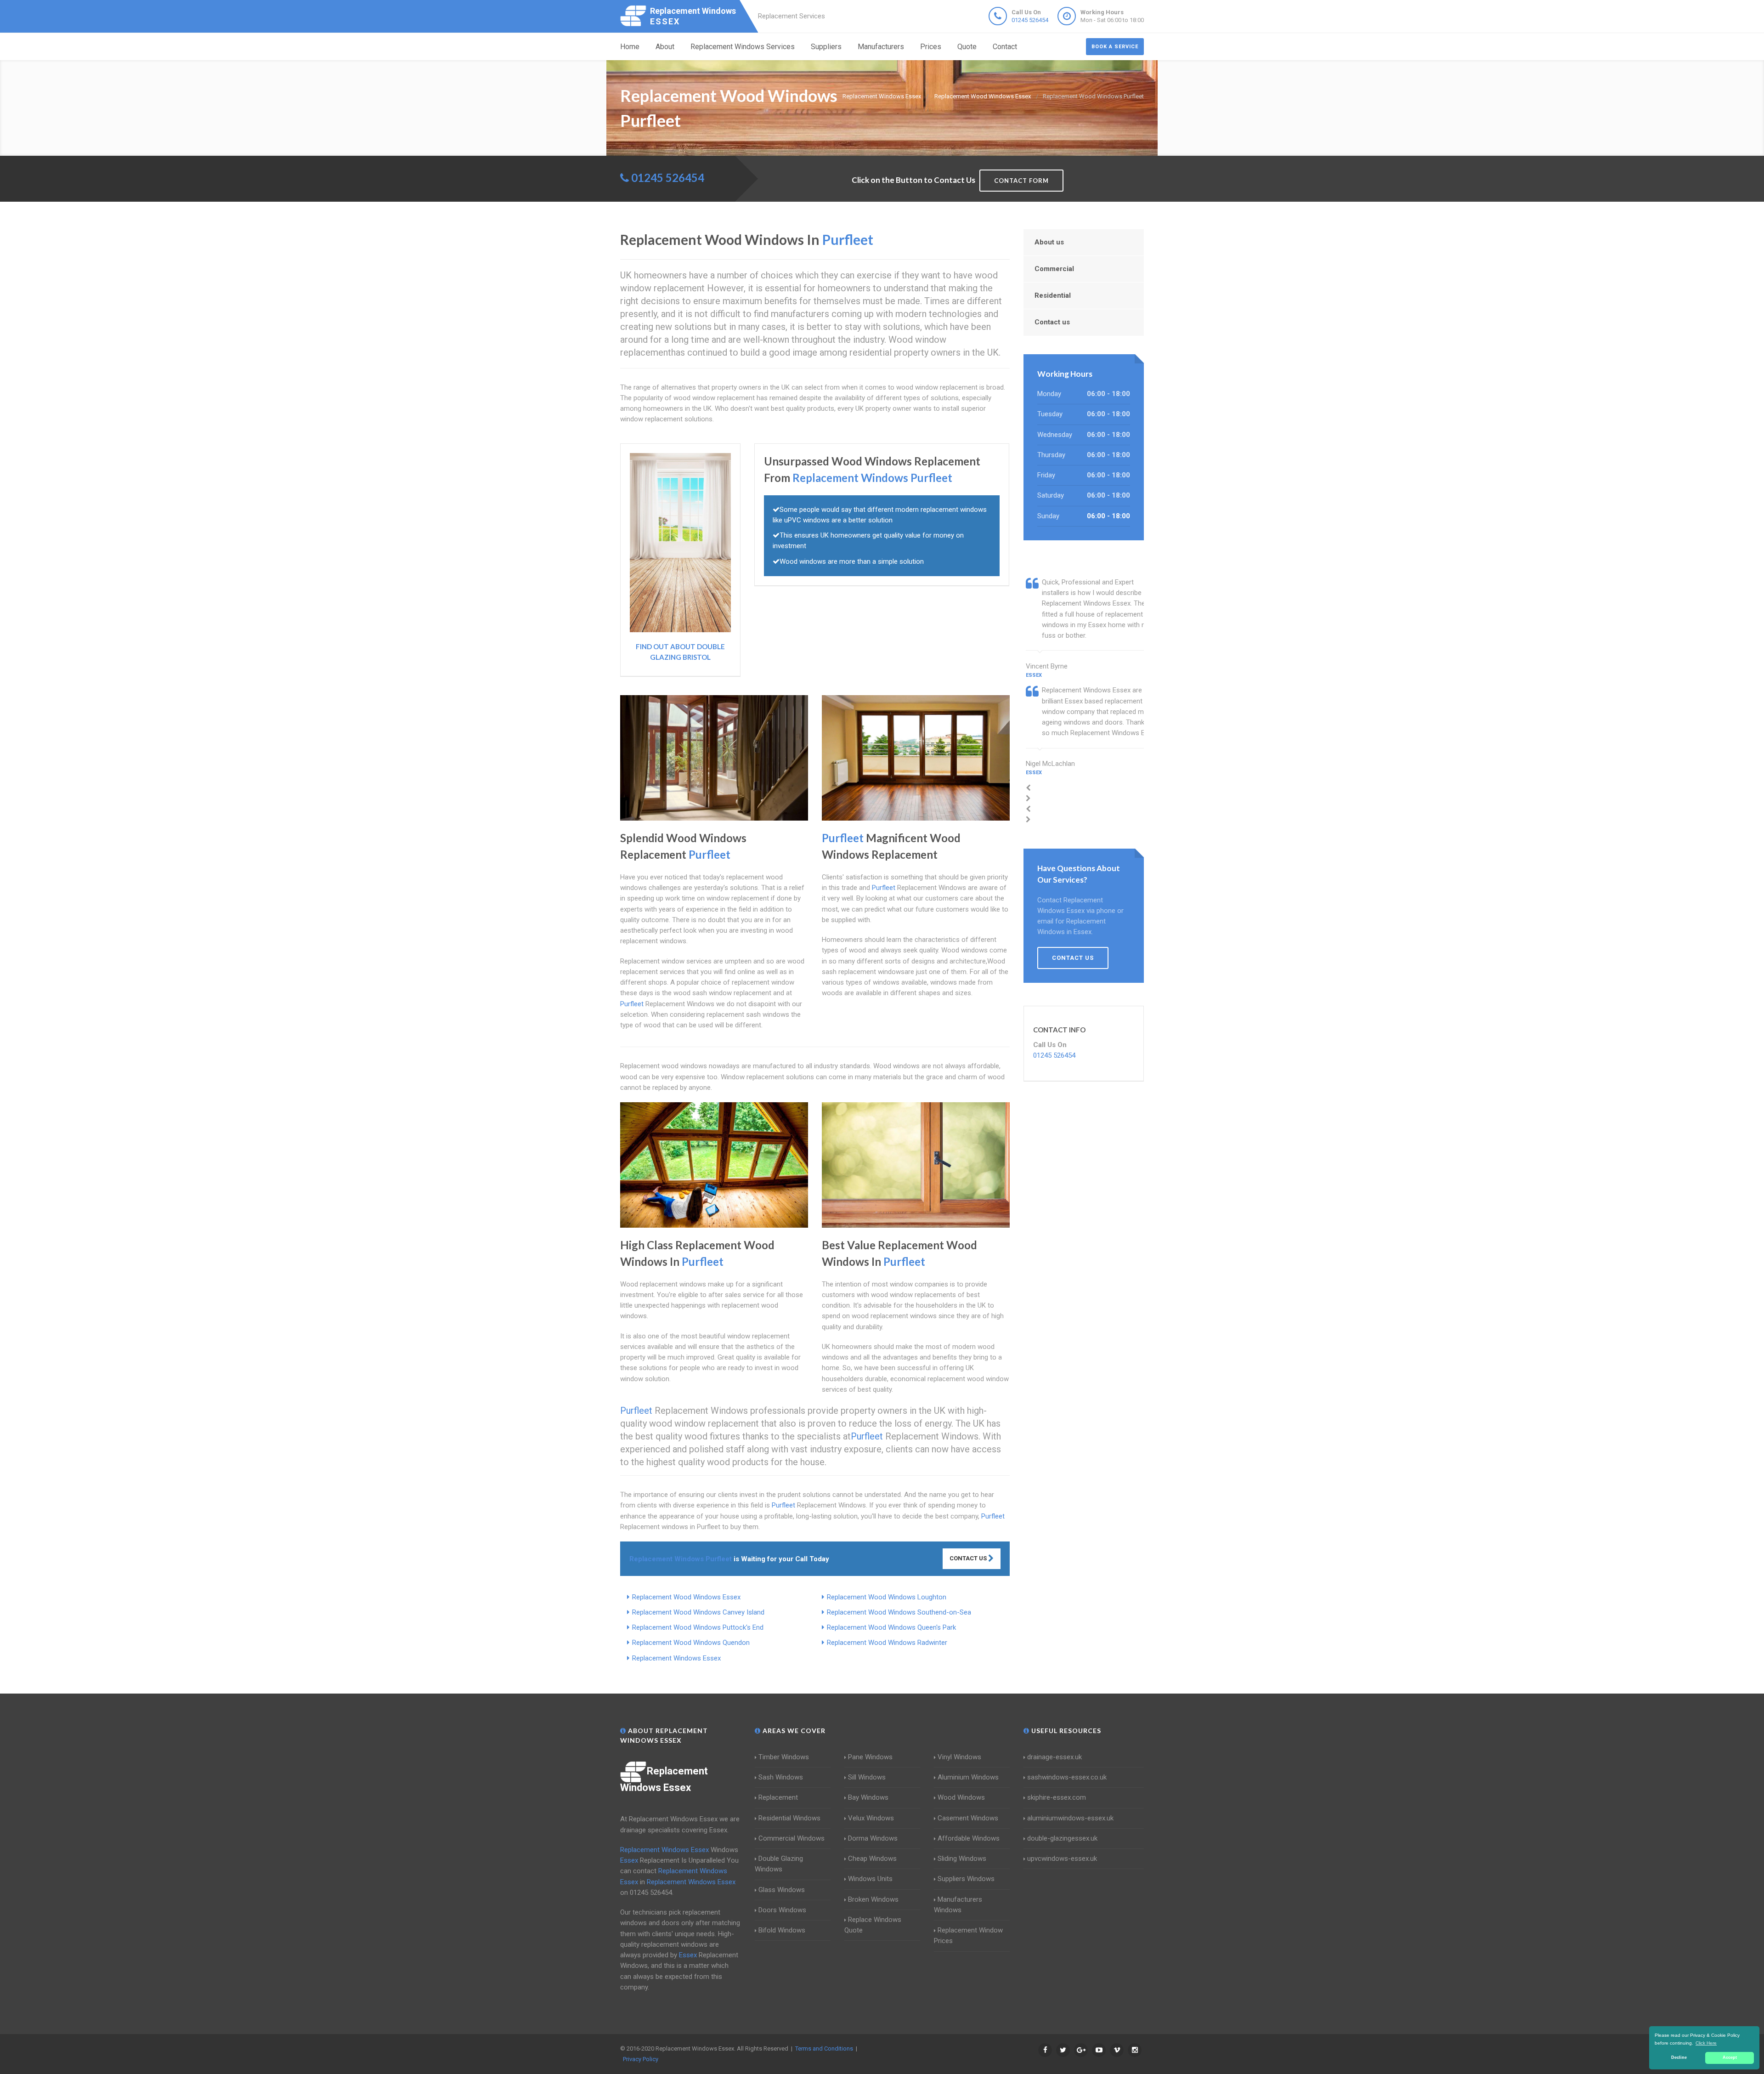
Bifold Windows (782, 1930)
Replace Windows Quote (873, 1925)
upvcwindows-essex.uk (1062, 1859)
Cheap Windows (872, 1859)
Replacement (778, 1797)
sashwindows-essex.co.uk (1067, 1777)
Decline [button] (1679, 2057)
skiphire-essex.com (1057, 1797)
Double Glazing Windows (779, 1864)
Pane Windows (870, 1757)
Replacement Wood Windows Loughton (887, 1597)
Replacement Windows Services (743, 47)
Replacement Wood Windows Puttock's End (698, 1627)
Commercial (1054, 269)
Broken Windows (873, 1899)
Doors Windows (782, 1910)
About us (1049, 242)
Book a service (1115, 47)
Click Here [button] (1706, 2043)
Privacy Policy (641, 2059)
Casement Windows (968, 1818)
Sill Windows (867, 1777)
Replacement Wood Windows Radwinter (887, 1643)
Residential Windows (789, 1818)
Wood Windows (961, 1797)
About (665, 47)
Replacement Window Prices (968, 1935)
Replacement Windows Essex (676, 1658)
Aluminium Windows (968, 1777)
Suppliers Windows (966, 1879)
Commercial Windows (792, 1838)
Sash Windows (781, 1777)
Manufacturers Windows (958, 1905)
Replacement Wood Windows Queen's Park (891, 1627)
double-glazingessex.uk (1062, 1838)
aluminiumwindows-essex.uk (1070, 1818)
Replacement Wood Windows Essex (686, 1597)
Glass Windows (782, 1890)
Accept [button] (1730, 2057)
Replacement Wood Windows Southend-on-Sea (899, 1612)
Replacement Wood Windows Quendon (691, 1643)
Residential (1053, 295)
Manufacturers (881, 47)
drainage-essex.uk (1054, 1757)
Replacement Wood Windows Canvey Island (698, 1612)
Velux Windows (871, 1818)
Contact (1005, 47)
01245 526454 (1030, 20)
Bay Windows (868, 1797)
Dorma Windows (873, 1838)
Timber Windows (784, 1757)
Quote (967, 47)
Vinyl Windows (959, 1757)
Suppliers (826, 47)
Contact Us (969, 1558)
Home (630, 47)
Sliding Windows (962, 1859)
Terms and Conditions (824, 2048)
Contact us (1052, 322)
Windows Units (870, 1879)
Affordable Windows (969, 1838)
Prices (931, 47)
